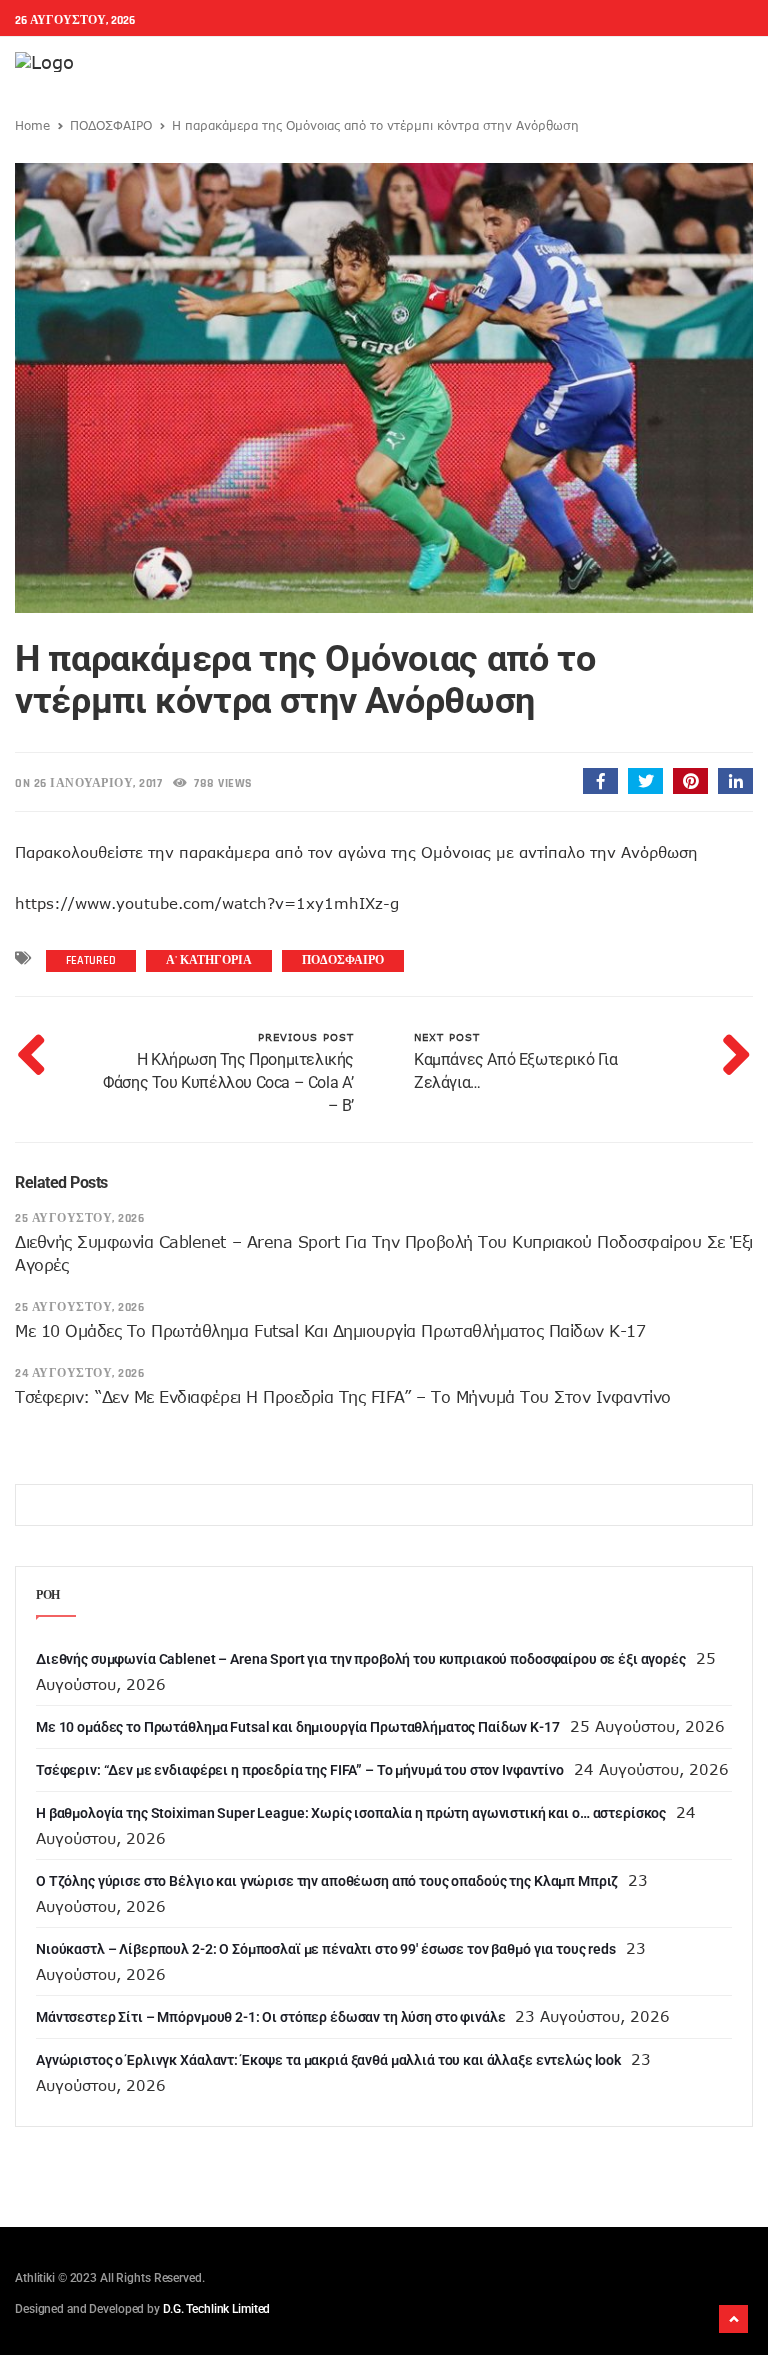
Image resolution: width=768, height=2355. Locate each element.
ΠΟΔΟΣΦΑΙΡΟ (111, 125)
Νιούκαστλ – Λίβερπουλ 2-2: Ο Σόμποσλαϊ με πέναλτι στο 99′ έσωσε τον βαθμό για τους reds (326, 1949)
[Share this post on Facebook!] (600, 781)
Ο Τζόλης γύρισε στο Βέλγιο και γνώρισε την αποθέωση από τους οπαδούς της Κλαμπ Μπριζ (327, 1881)
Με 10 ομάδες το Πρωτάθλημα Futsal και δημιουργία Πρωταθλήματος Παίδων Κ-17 (330, 1331)
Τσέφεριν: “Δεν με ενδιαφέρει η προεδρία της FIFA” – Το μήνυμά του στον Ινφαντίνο (343, 1397)
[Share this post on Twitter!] (645, 781)
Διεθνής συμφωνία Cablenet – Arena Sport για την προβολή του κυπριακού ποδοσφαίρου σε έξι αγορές (361, 1659)
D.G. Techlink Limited (216, 2309)
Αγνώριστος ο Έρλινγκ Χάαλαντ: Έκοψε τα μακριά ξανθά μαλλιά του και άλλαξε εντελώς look (328, 2060)
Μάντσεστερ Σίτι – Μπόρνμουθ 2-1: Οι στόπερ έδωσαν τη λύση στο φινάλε (270, 2017)
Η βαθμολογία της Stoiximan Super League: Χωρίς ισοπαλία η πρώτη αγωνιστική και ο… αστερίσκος (351, 1813)
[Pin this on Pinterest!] (690, 781)
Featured (91, 960)
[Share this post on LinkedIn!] (735, 781)
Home (32, 125)
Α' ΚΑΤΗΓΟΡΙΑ (209, 960)
